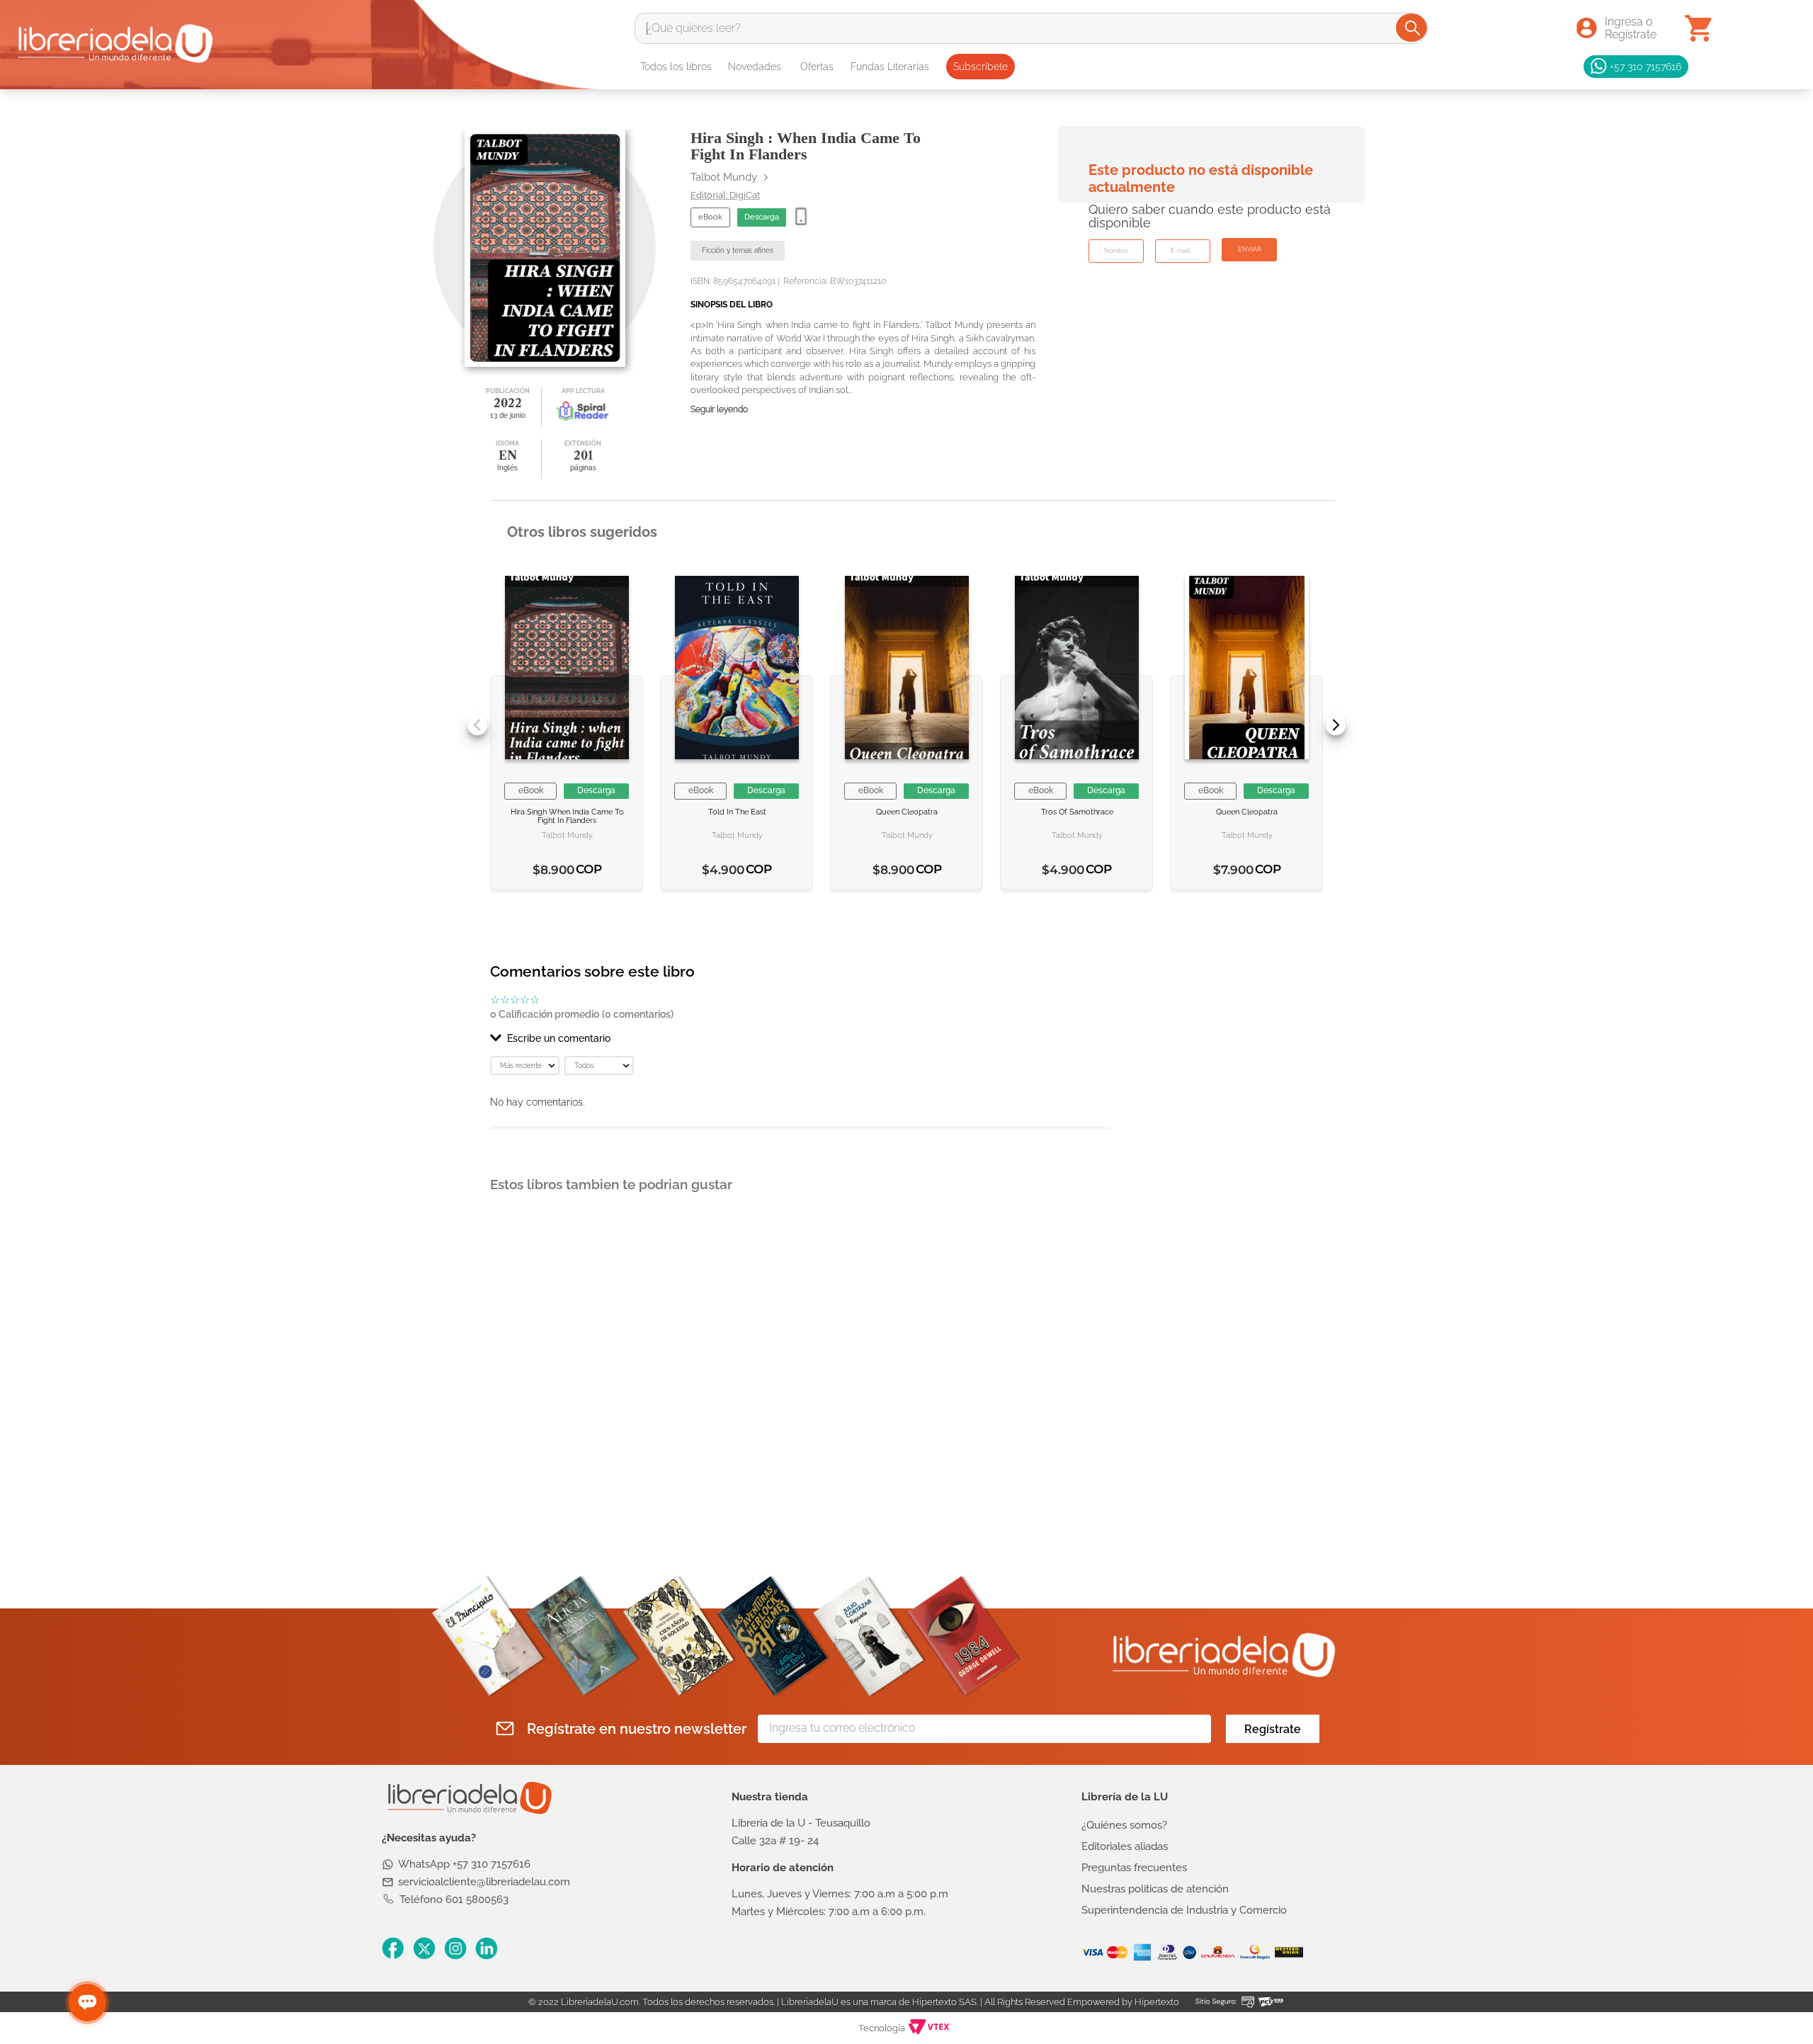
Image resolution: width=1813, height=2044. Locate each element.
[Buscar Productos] (1413, 28)
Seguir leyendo (719, 410)
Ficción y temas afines (738, 250)
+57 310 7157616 (1646, 66)
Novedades (755, 67)
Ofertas (817, 67)
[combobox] (1031, 28)
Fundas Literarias (890, 67)
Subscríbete (981, 67)
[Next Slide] (1336, 725)
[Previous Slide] (477, 725)
